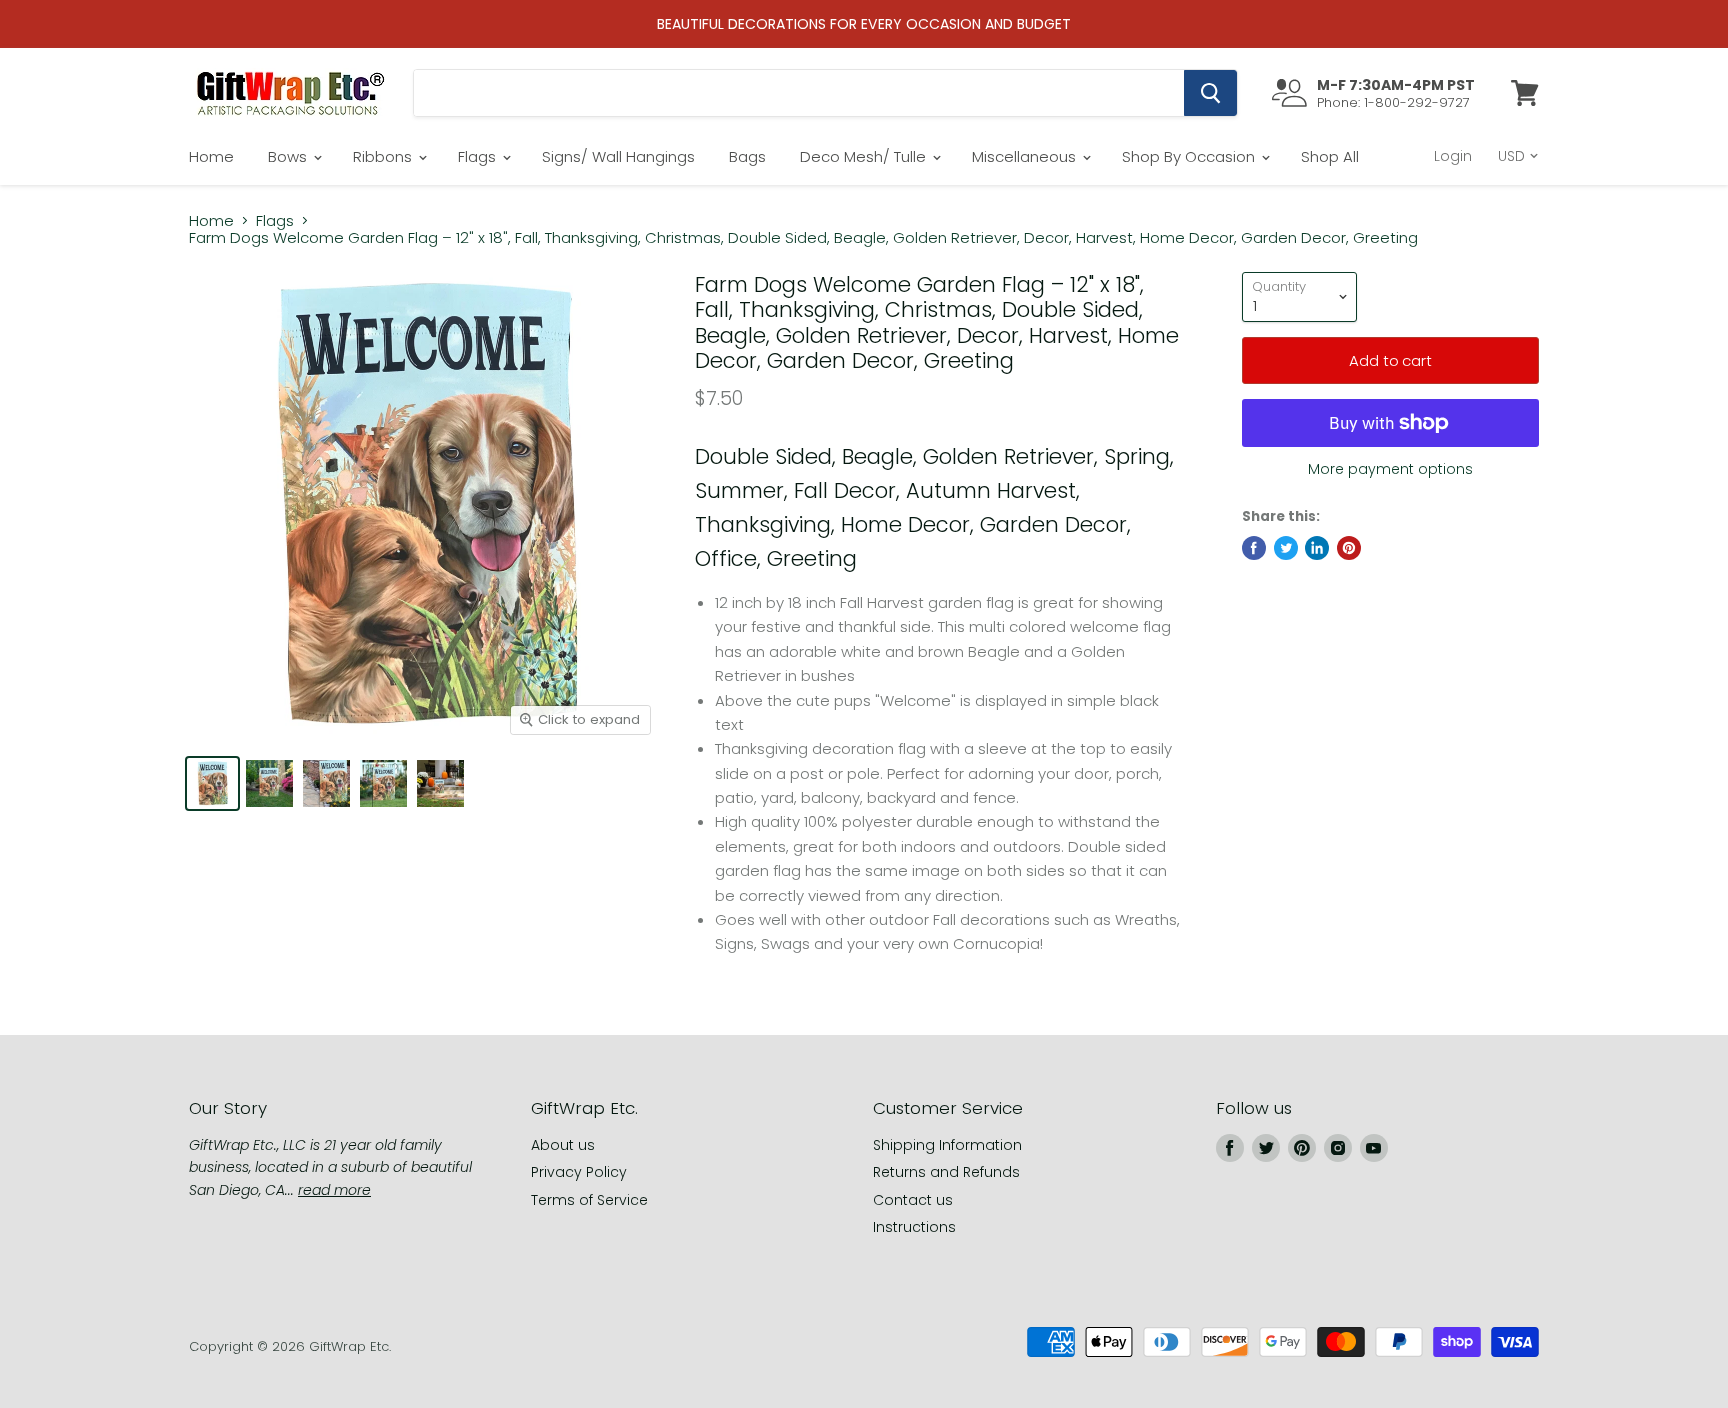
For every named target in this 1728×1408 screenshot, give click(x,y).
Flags (479, 156)
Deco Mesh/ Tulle (865, 156)
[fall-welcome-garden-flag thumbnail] (440, 783)
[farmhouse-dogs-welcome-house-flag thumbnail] (269, 783)
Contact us (913, 1200)
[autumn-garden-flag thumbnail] (383, 783)
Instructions (914, 1227)
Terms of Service (589, 1200)
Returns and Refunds (946, 1172)
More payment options (1390, 469)
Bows (289, 156)
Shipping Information (947, 1145)
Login (1453, 156)
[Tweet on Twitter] (1286, 548)
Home (211, 156)
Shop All (1330, 156)
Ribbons (384, 156)
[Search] (1210, 93)
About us (563, 1145)
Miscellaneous (1026, 156)
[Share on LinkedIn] (1317, 548)
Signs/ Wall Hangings (618, 156)
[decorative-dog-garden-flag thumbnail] (326, 783)
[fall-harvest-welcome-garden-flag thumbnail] (212, 783)
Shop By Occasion (1190, 156)
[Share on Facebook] (1254, 548)
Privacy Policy (579, 1172)
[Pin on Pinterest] (1349, 548)
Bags (747, 156)
